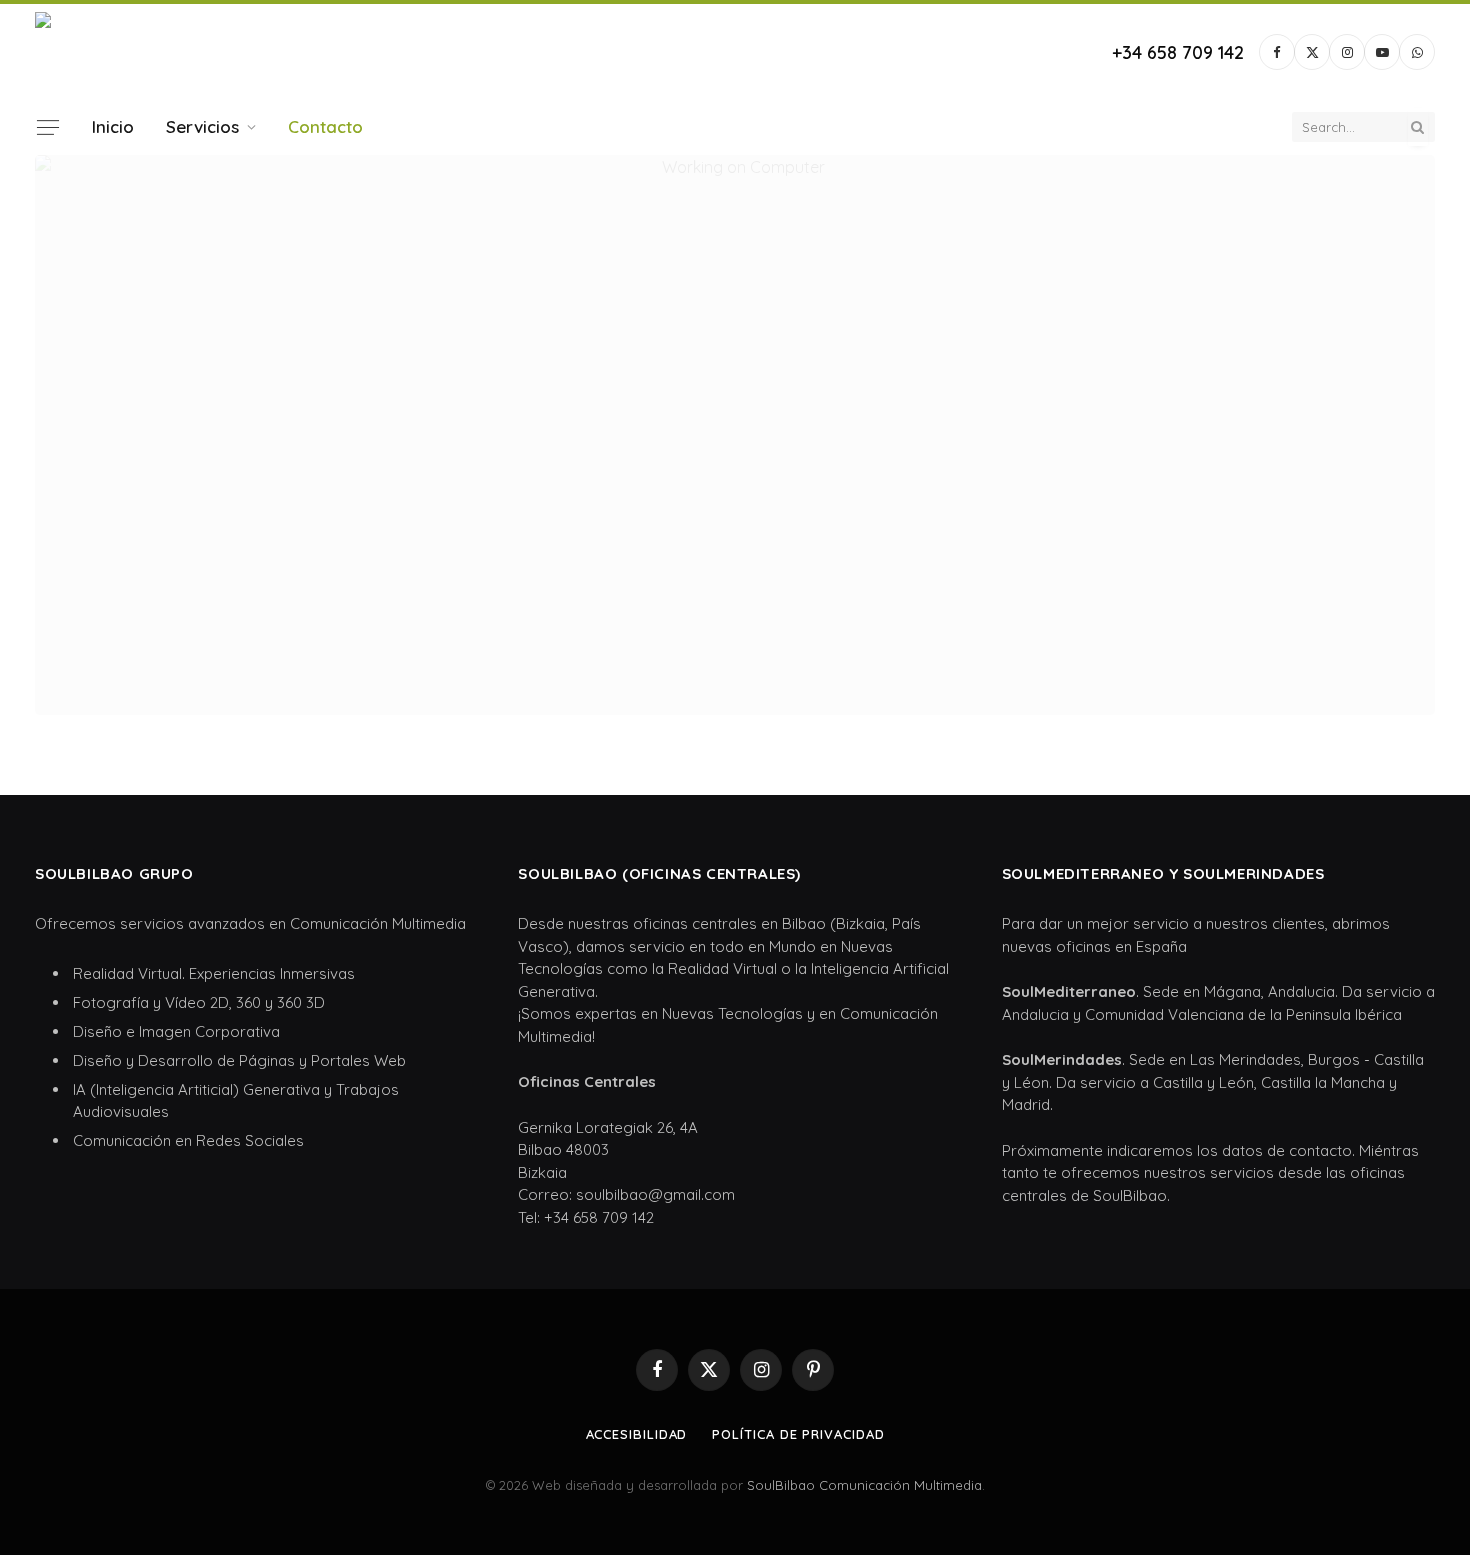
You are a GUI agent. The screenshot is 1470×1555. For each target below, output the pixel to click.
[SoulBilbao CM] (159, 52)
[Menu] (48, 127)
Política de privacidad (798, 1434)
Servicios (202, 126)
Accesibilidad (637, 1434)
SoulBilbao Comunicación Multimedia (864, 1485)
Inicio (113, 126)
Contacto (325, 126)
